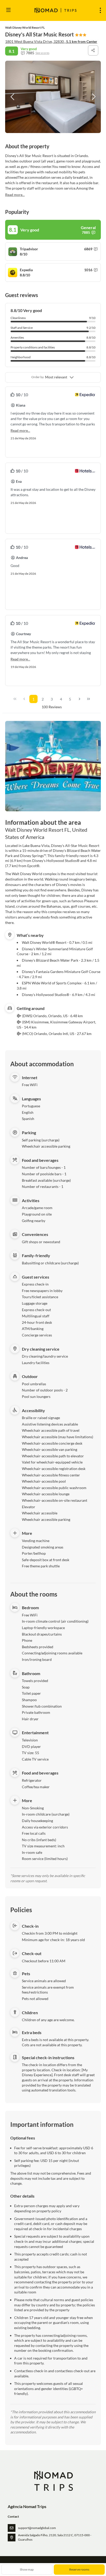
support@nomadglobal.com (37, 2528)
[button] (13, 97)
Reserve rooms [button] (79, 2569)
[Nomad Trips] (53, 2481)
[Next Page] (79, 699)
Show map (27, 2569)
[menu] (100, 10)
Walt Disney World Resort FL (25, 28)
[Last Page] (89, 699)
